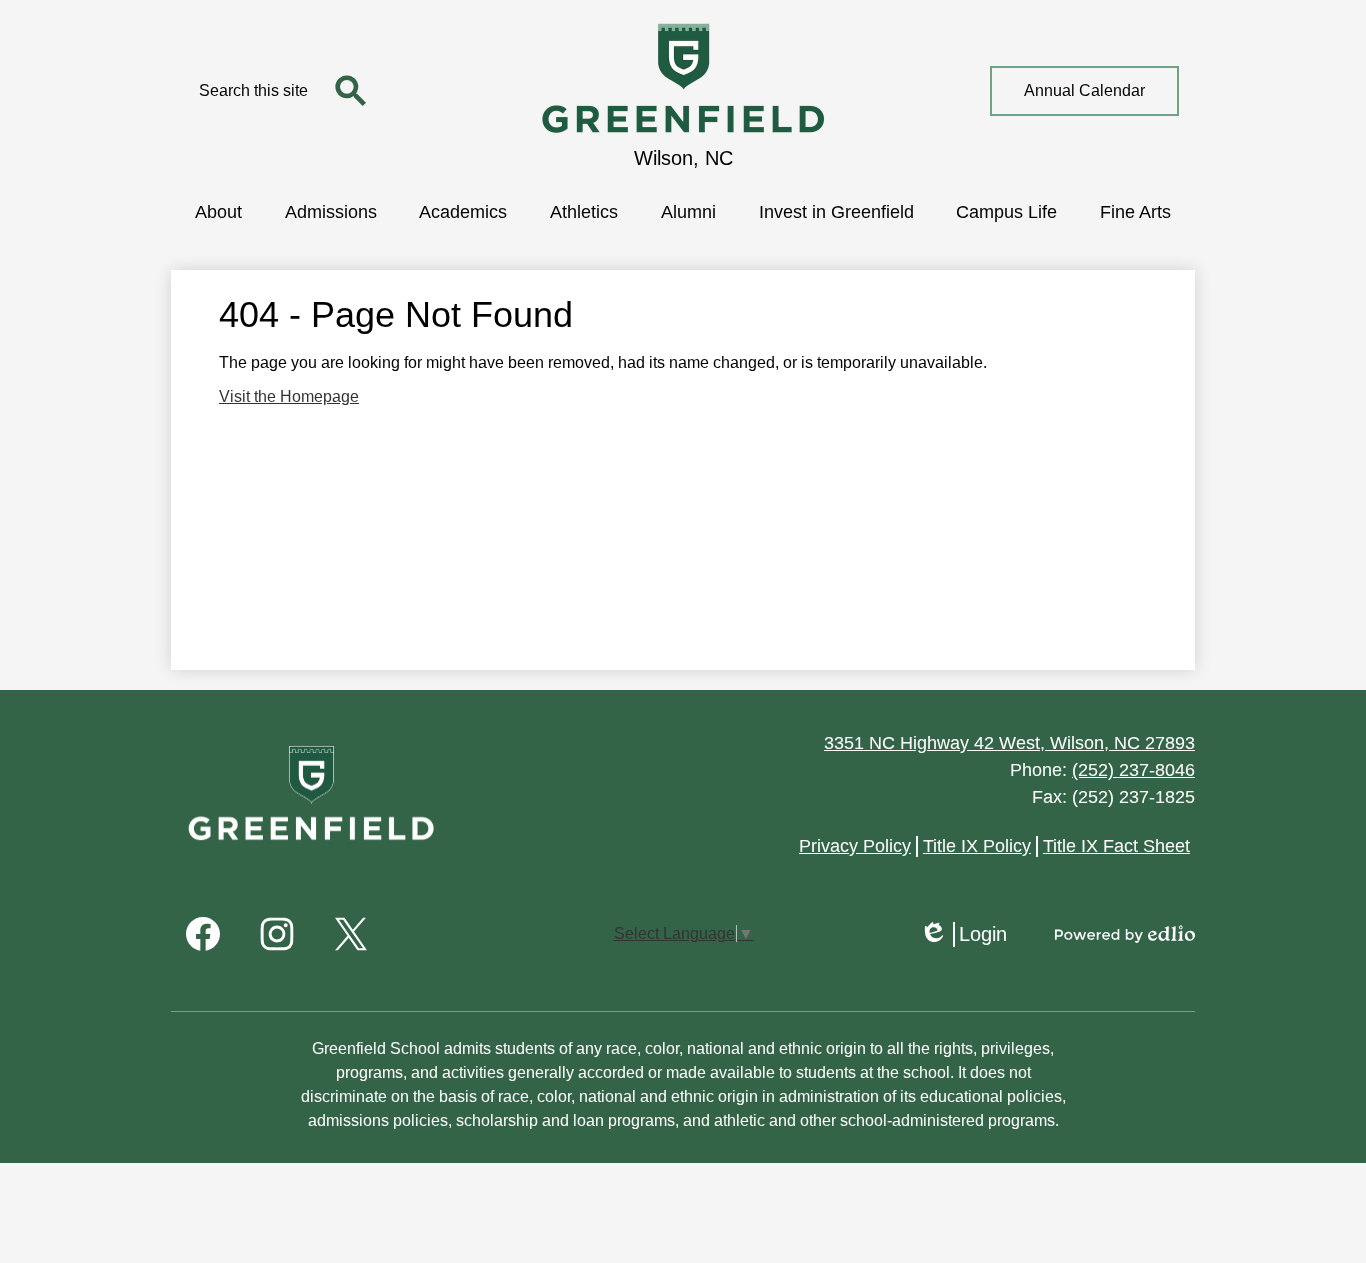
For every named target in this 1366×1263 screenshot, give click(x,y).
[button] (218, 210)
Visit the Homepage (289, 396)
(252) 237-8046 (1133, 770)
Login (963, 935)
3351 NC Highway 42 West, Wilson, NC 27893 (1009, 743)
